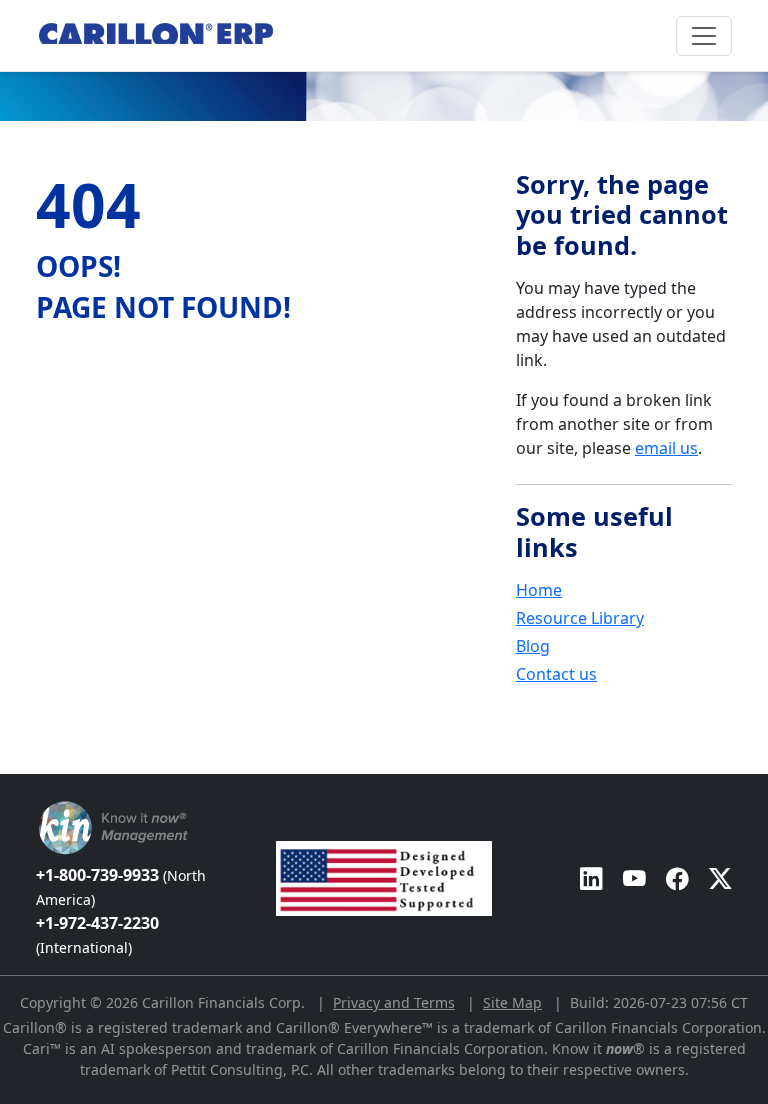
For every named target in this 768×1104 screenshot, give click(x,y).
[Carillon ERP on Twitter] (720, 878)
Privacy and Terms (394, 1002)
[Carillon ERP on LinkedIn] (591, 878)
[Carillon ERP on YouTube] (634, 878)
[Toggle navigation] (704, 36)
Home (539, 590)
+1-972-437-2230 (97, 934)
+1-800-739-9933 (121, 886)
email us (666, 448)
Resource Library (580, 618)
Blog (533, 646)
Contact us (556, 674)
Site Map (512, 1002)
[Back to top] (13, 764)
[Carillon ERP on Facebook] (677, 878)
